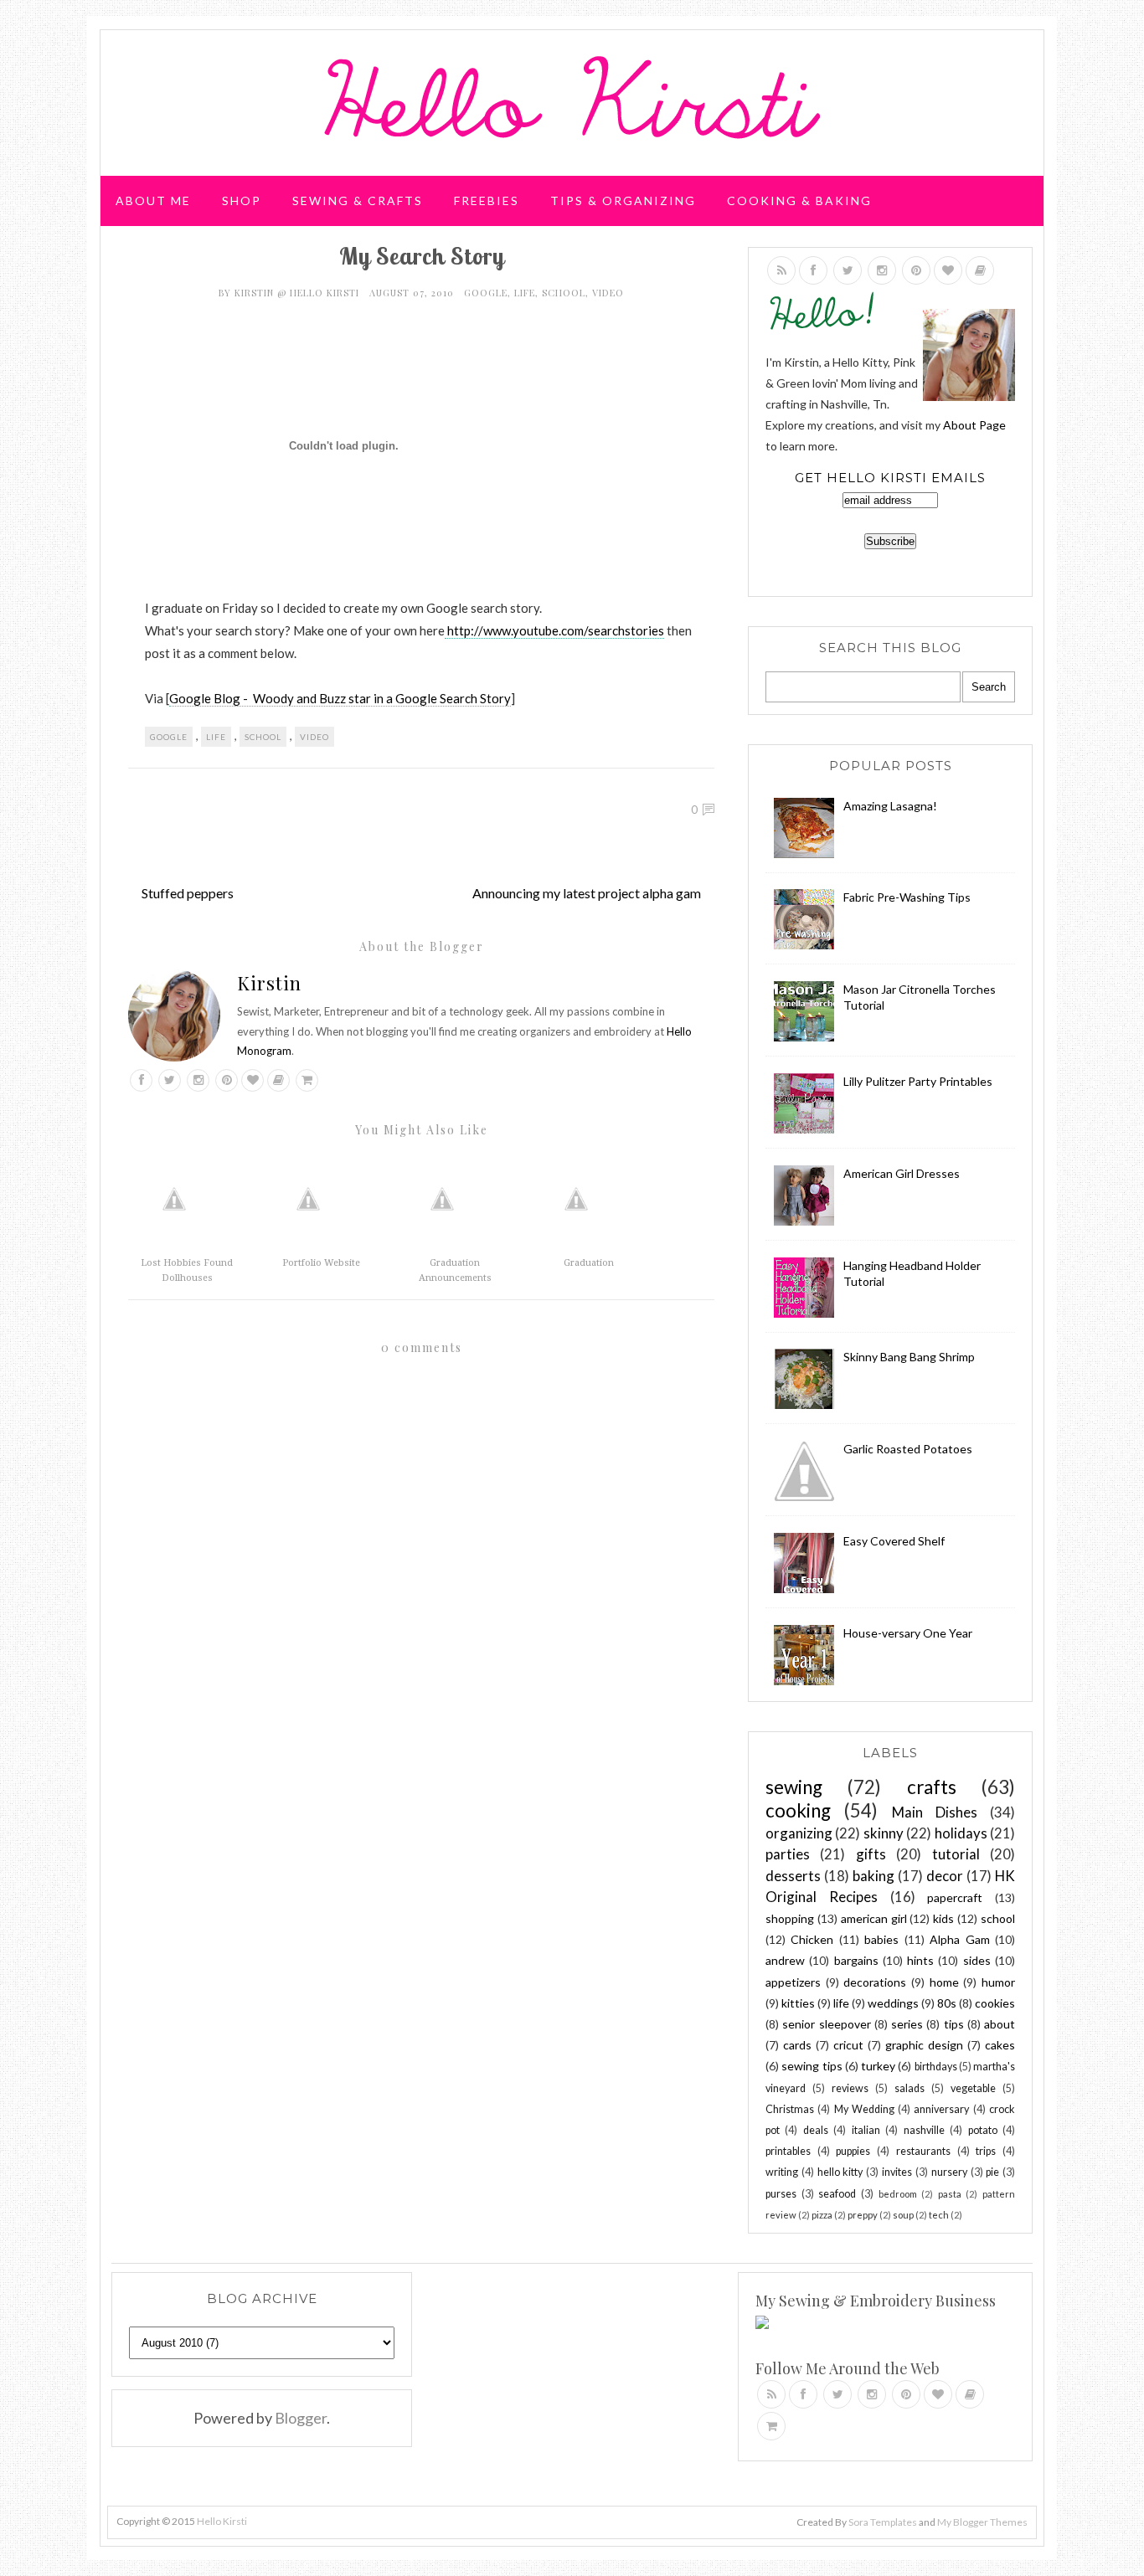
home (944, 1982)
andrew (785, 1960)
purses (781, 2194)
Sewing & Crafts (358, 201)
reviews (850, 2088)
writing (782, 2172)
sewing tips (812, 2066)
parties (788, 1854)
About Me (153, 201)
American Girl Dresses (902, 1173)
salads (910, 2088)
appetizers (793, 1982)
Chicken (812, 1939)
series (907, 2024)
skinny (884, 1833)
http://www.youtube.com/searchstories (554, 630)
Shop (242, 201)
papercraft (955, 1897)
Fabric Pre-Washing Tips (907, 897)
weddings (893, 2003)
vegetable (973, 2088)
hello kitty (840, 2172)
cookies (995, 2003)
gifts (871, 1854)
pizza (822, 2215)
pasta (950, 2194)
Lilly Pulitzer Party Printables (918, 1081)
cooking (798, 1810)
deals (816, 2130)
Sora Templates (883, 2522)
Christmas (790, 2109)
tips (954, 2024)
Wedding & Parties (189, 263)
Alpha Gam (959, 1939)
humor (998, 1982)
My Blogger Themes (982, 2522)
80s (947, 2003)
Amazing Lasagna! (890, 806)
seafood (837, 2194)
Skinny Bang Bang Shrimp (909, 1357)
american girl (874, 1918)
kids (943, 1918)
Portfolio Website (321, 1263)
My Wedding (864, 2109)
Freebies (487, 201)
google (486, 293)
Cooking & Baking (799, 201)
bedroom (898, 2194)
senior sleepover (826, 2024)
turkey (878, 2066)
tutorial (956, 1854)
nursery (949, 2172)
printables (788, 2151)
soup (903, 2215)
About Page (974, 425)
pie (992, 2172)
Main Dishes (935, 1812)
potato (983, 2130)
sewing (794, 1787)
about (1000, 2024)
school (564, 293)
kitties (798, 2003)
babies (881, 1939)
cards (797, 2045)
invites (897, 2172)
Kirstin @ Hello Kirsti (299, 293)
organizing (799, 1833)
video (608, 293)
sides (977, 1960)
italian (866, 2130)
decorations (875, 1982)
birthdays (936, 2067)
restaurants (923, 2151)
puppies (853, 2151)
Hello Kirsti (222, 2521)
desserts (793, 1876)
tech (939, 2215)
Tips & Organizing (623, 201)
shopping (790, 1918)
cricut (848, 2045)
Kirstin (269, 983)
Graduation (589, 1263)
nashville (924, 2130)
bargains (856, 1960)
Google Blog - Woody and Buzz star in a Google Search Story (340, 698)
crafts (932, 1787)
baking (873, 1876)
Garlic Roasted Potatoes (908, 1449)
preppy (863, 2215)
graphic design (924, 2045)
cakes (1000, 2045)
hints (920, 1960)
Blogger (301, 2418)
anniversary (941, 2109)
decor (945, 1876)
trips (986, 2151)
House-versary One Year (908, 1633)
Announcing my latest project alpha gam (587, 893)
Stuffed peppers (188, 893)
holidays (961, 1833)
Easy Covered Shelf (894, 1541)
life (525, 293)
